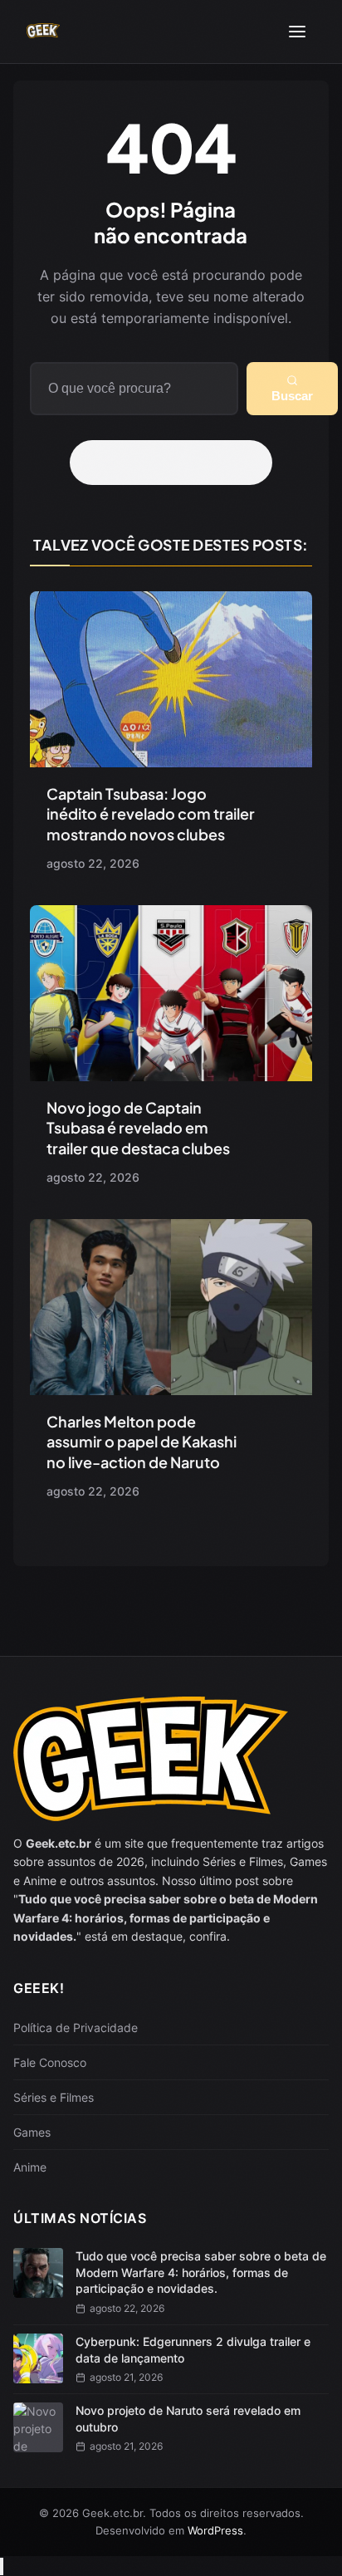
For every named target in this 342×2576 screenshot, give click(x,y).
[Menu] (297, 32)
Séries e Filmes (54, 2097)
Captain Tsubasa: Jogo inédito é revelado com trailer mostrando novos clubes (151, 814)
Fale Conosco (50, 2062)
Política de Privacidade (76, 2027)
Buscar (292, 396)
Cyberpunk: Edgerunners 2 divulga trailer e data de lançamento (193, 2350)
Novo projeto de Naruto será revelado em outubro (188, 2419)
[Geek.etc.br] (43, 32)
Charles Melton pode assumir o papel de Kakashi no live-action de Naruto (142, 1442)
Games (32, 2132)
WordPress (215, 2530)
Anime (30, 2167)
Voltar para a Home (177, 463)
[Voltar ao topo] (2, 2566)
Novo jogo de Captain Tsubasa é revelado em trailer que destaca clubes (138, 1128)
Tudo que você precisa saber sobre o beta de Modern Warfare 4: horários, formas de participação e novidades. (201, 2272)
